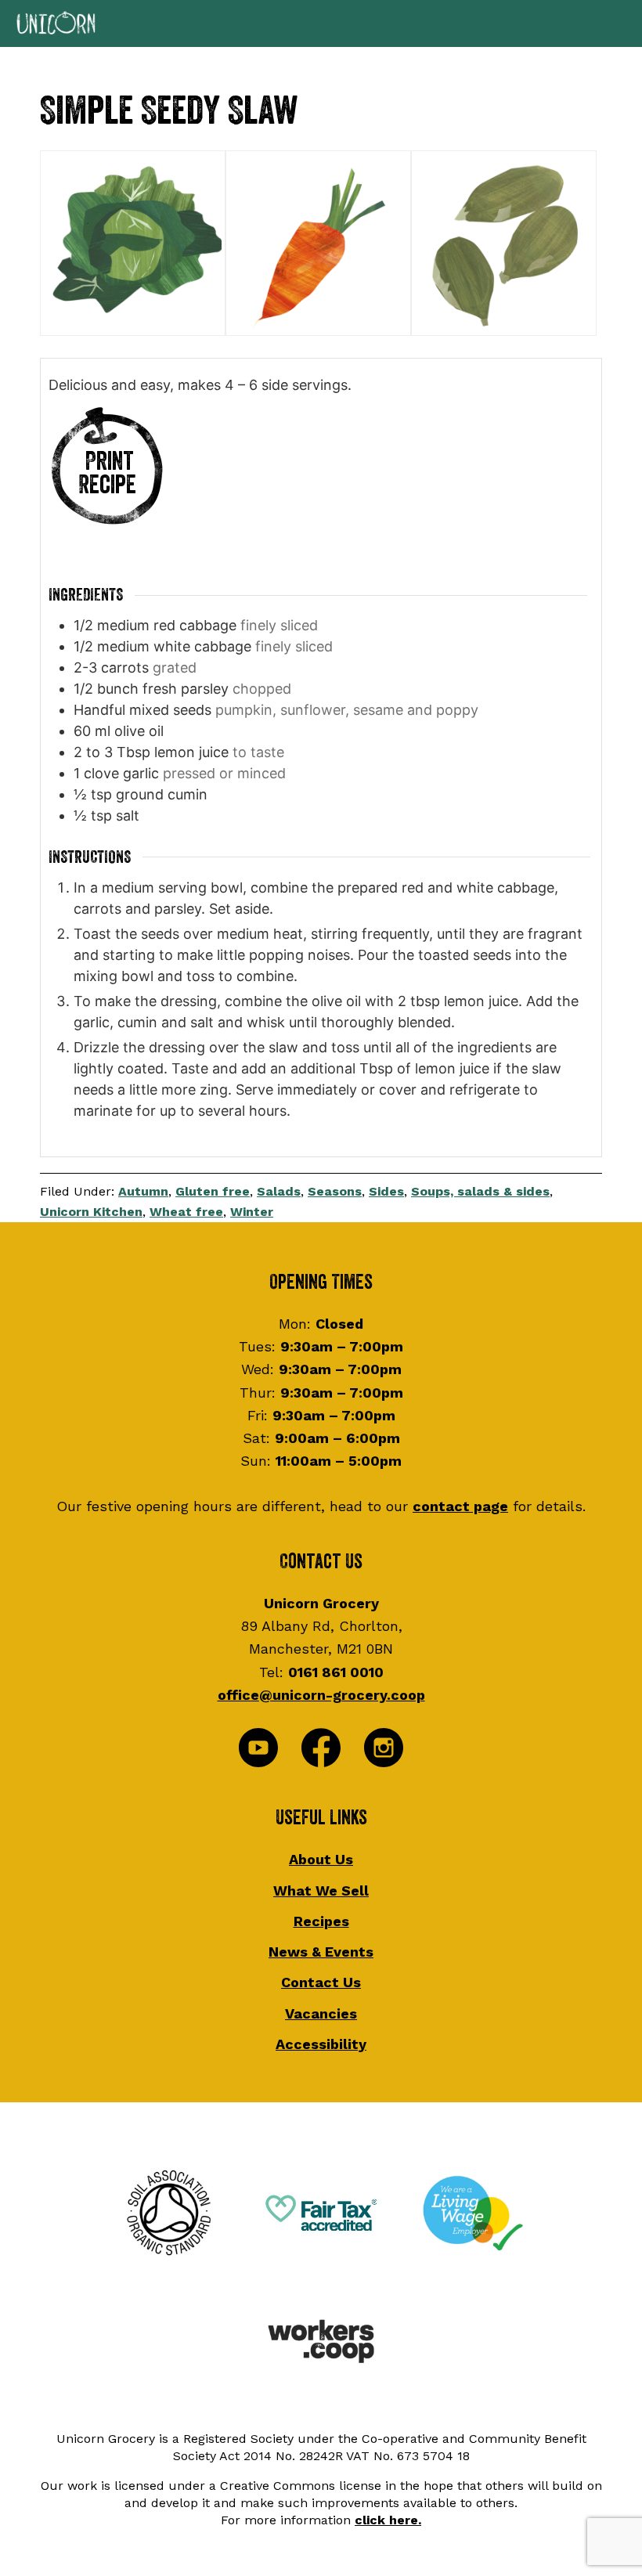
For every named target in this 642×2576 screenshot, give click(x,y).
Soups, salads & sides (480, 1191)
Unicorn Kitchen (91, 1212)
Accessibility (321, 2044)
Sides (386, 1191)
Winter (252, 1212)
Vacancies (321, 2013)
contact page (460, 1506)
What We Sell (321, 1891)
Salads (279, 1191)
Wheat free (186, 1212)
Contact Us (321, 1982)
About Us (321, 1859)
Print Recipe (107, 473)
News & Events (321, 1952)
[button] (321, 23)
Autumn (143, 1191)
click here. (388, 2520)
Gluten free (213, 1191)
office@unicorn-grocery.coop (321, 1695)
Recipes (321, 1921)
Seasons (335, 1191)
